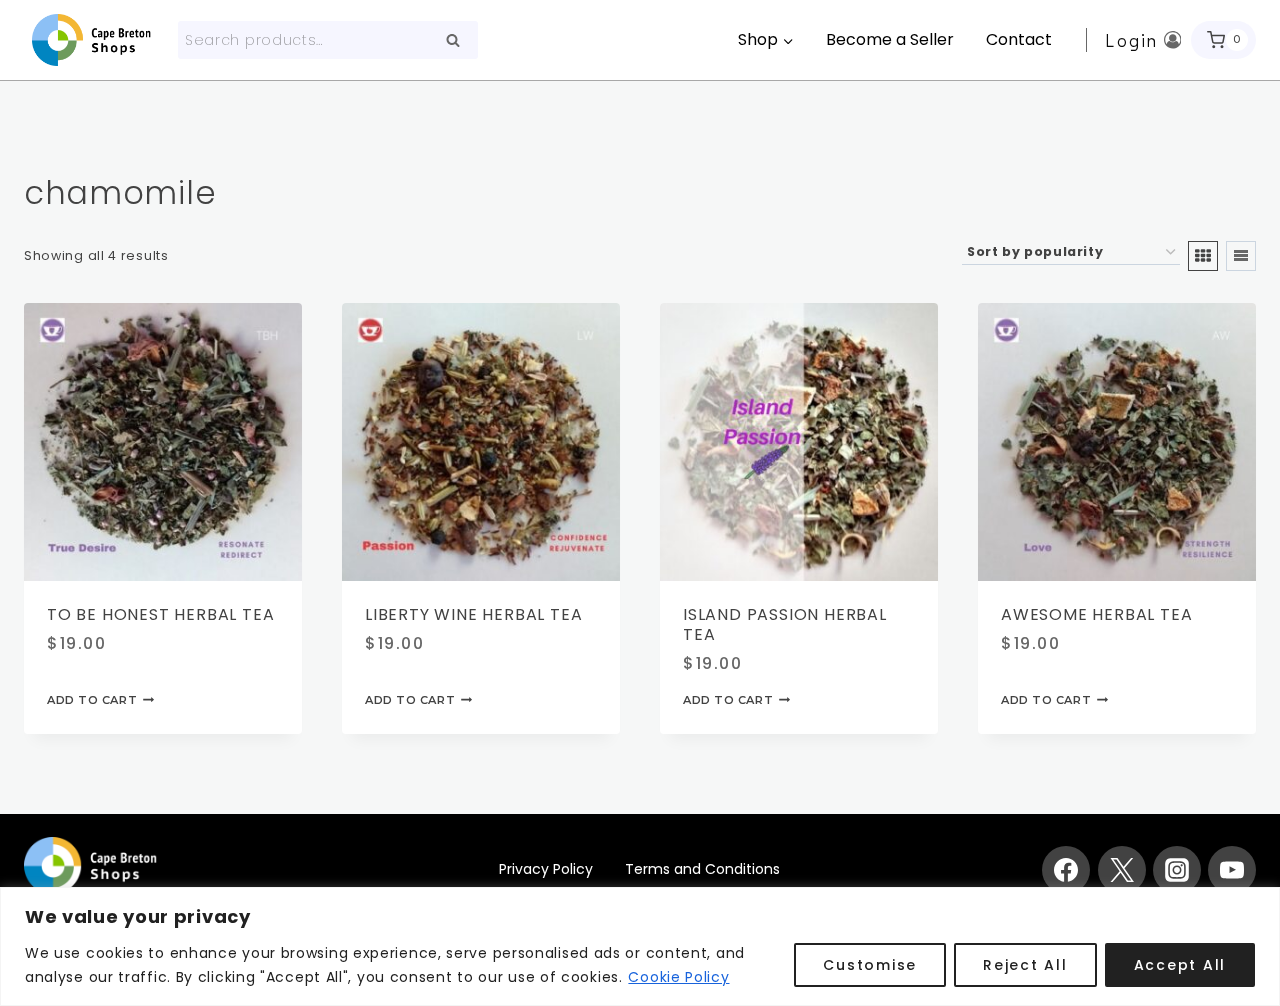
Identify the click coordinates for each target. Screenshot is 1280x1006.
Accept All (1180, 965)
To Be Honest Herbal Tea (160, 614)
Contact (1019, 39)
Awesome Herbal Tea (1096, 614)
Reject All (1025, 965)
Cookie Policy (678, 977)
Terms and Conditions (702, 869)
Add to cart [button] (92, 700)
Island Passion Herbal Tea (785, 624)
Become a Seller (890, 39)
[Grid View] (1203, 256)
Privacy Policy (546, 869)
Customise (870, 965)
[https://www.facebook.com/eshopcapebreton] (1066, 870)
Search (459, 41)
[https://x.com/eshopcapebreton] (1122, 870)
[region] (640, 946)
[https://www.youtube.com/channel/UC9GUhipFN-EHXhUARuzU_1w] (1232, 870)
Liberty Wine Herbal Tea (473, 614)
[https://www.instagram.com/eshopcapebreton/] (1177, 870)
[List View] (1241, 256)
